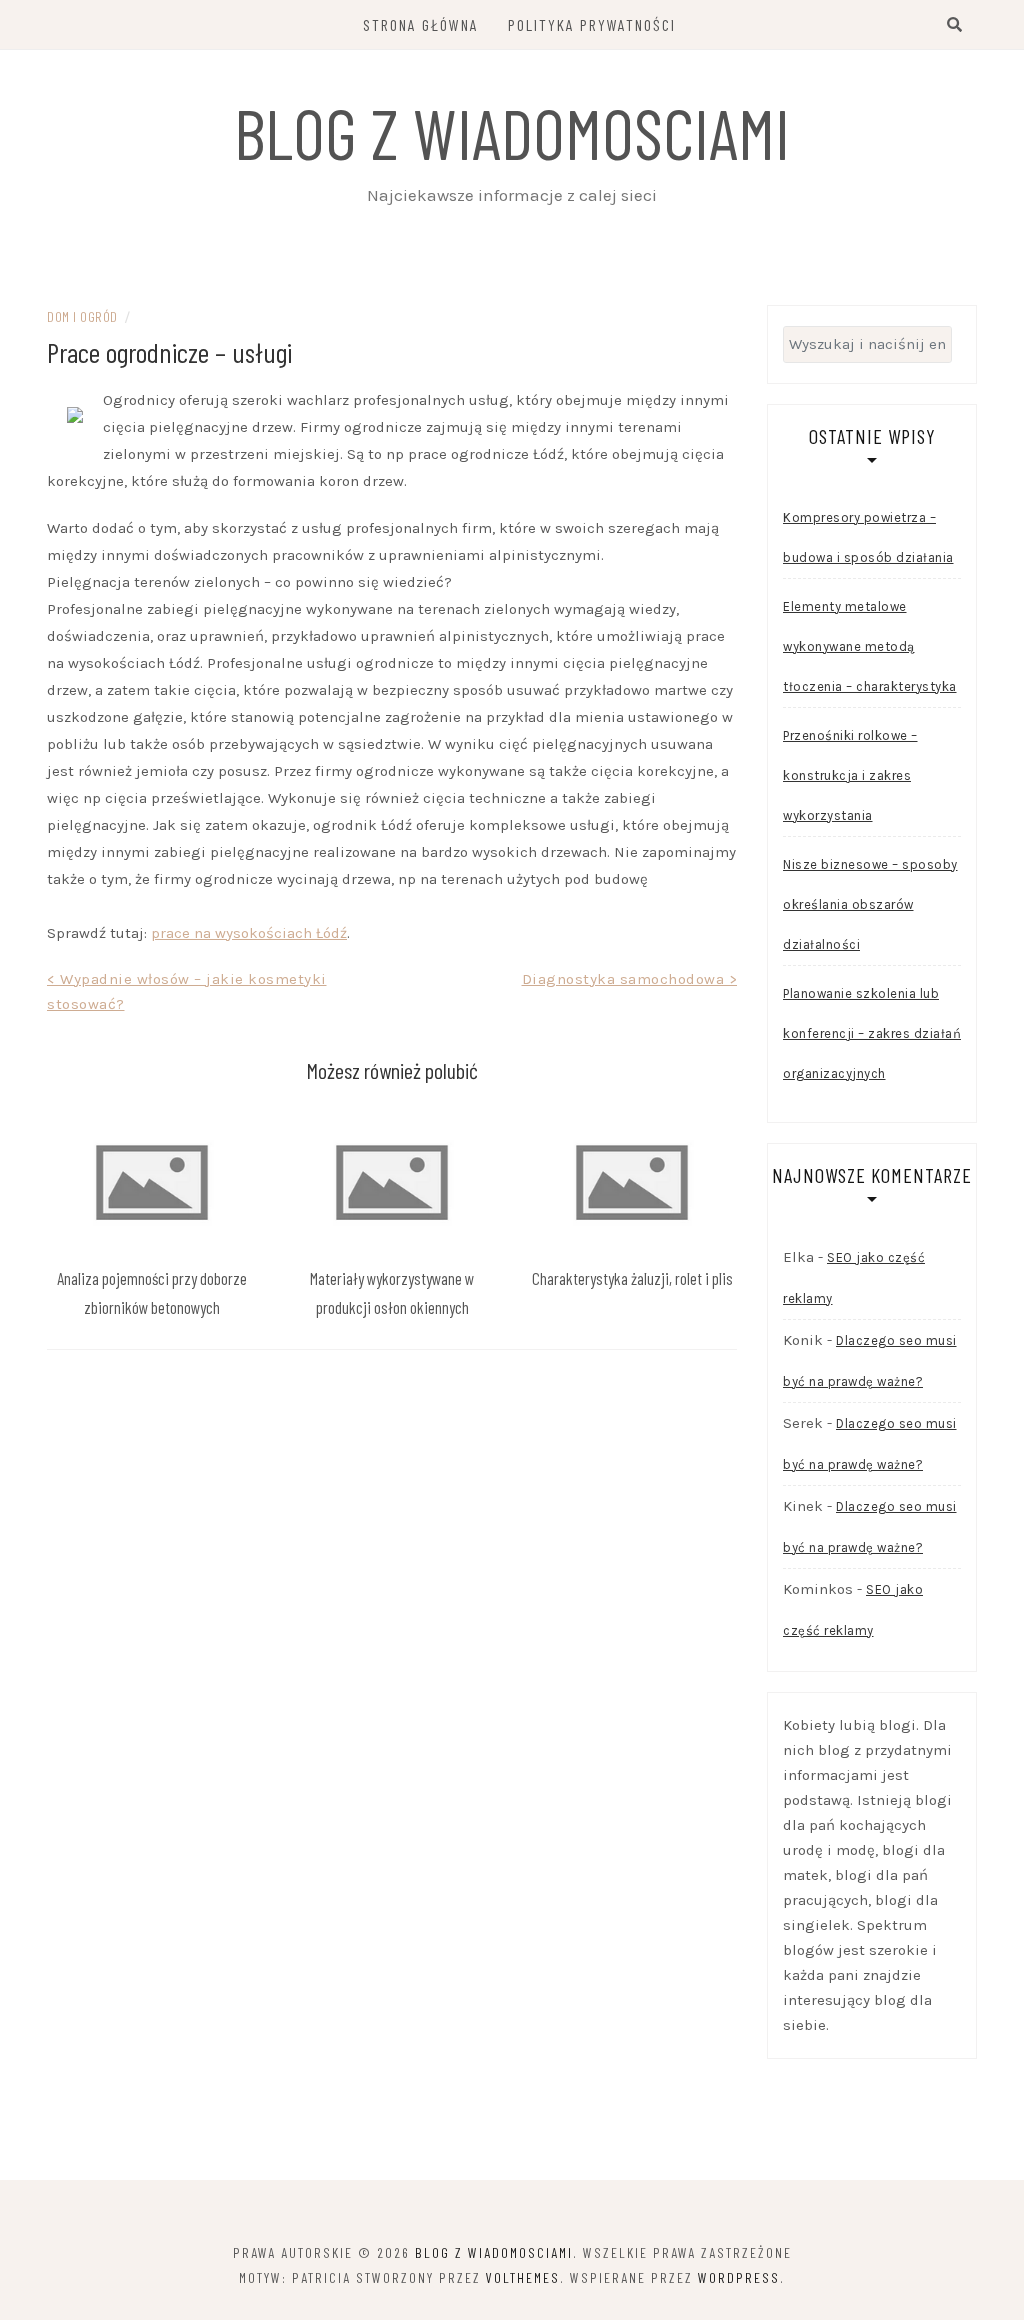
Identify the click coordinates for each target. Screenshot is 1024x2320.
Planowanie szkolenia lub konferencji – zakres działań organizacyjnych (872, 1033)
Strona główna (421, 24)
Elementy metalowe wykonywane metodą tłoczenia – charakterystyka (870, 646)
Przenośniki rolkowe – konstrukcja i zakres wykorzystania (850, 775)
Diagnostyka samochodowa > (630, 979)
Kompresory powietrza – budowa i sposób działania (868, 537)
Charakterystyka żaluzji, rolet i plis (632, 1278)
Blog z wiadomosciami (512, 132)
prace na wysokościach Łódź (249, 933)
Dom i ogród (82, 316)
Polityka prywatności (592, 24)
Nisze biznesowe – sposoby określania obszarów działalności (870, 904)
